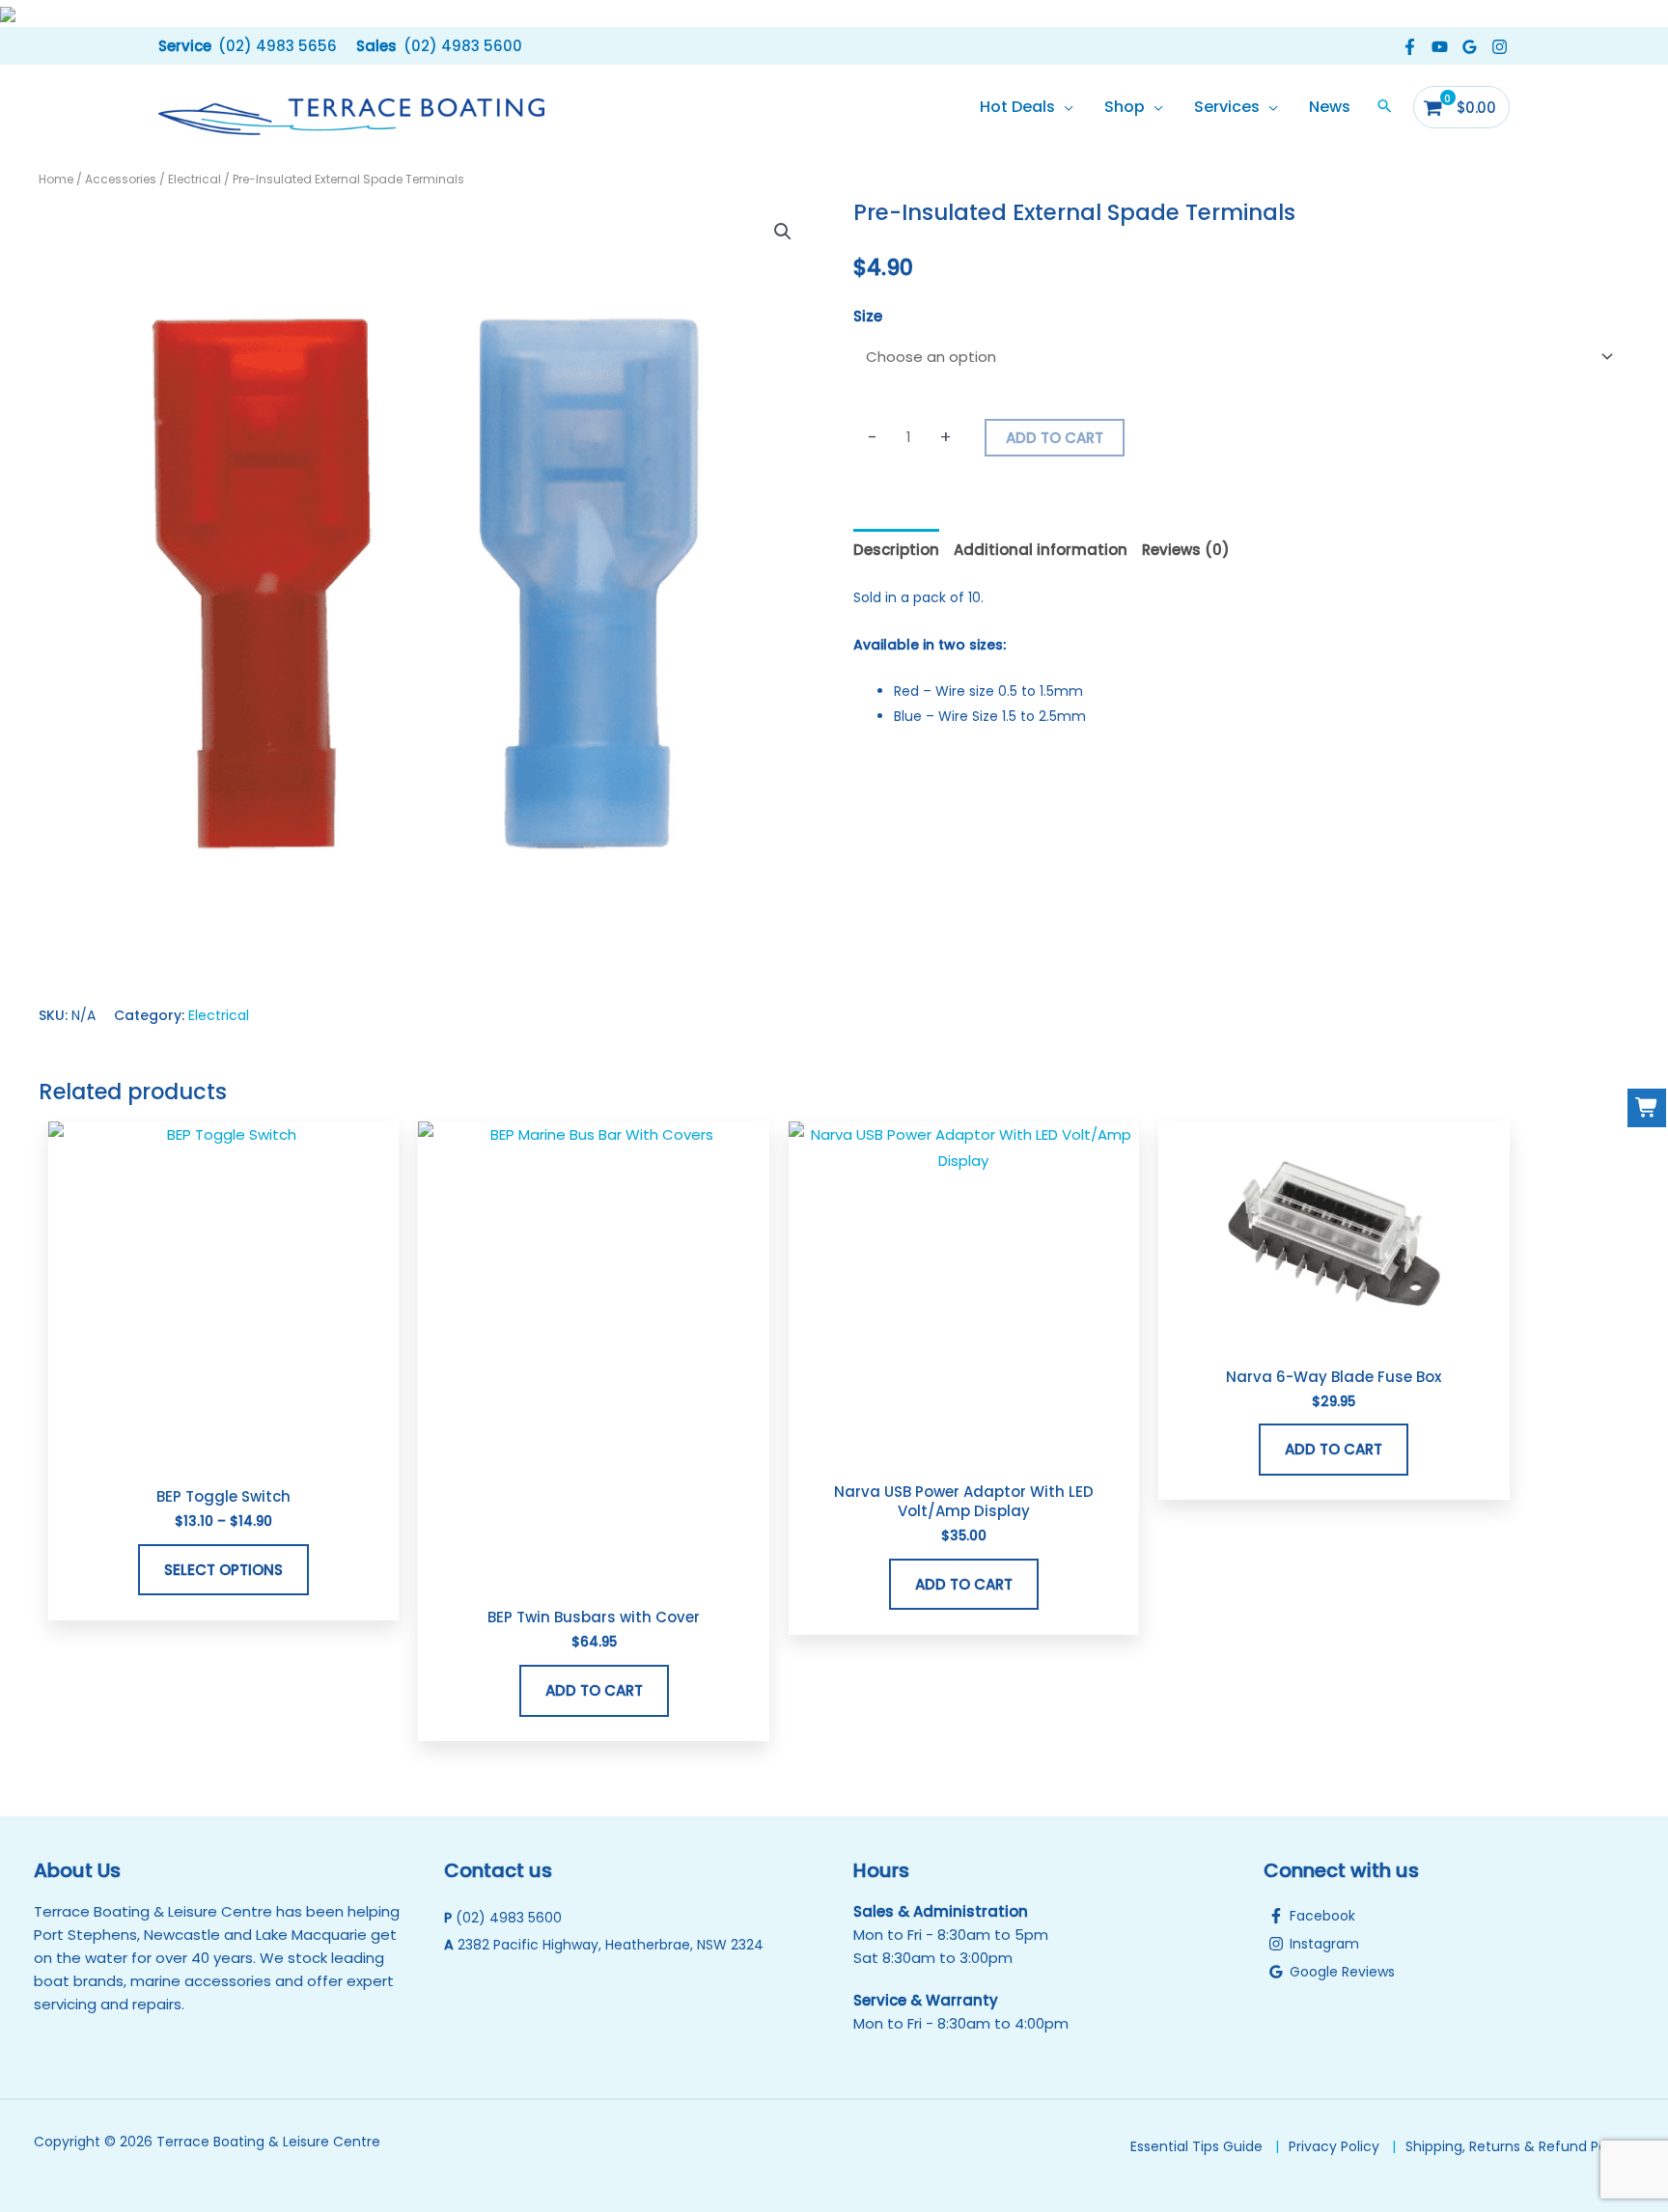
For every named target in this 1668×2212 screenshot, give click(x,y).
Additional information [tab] (1041, 550)
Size (868, 316)
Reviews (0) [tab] (1186, 550)
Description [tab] (896, 550)
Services (1227, 107)
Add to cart (1055, 438)
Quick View (223, 1456)
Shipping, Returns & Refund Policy (1517, 2146)
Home (56, 179)
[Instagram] (1500, 47)
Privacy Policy (1334, 2146)
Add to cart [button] (594, 1690)
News (1330, 107)
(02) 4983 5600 (509, 1918)
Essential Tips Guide (1196, 2146)
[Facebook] (1410, 47)
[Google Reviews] (1470, 47)
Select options (223, 1570)
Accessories (121, 179)
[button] (248, 46)
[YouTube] (1440, 47)
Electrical (195, 179)
